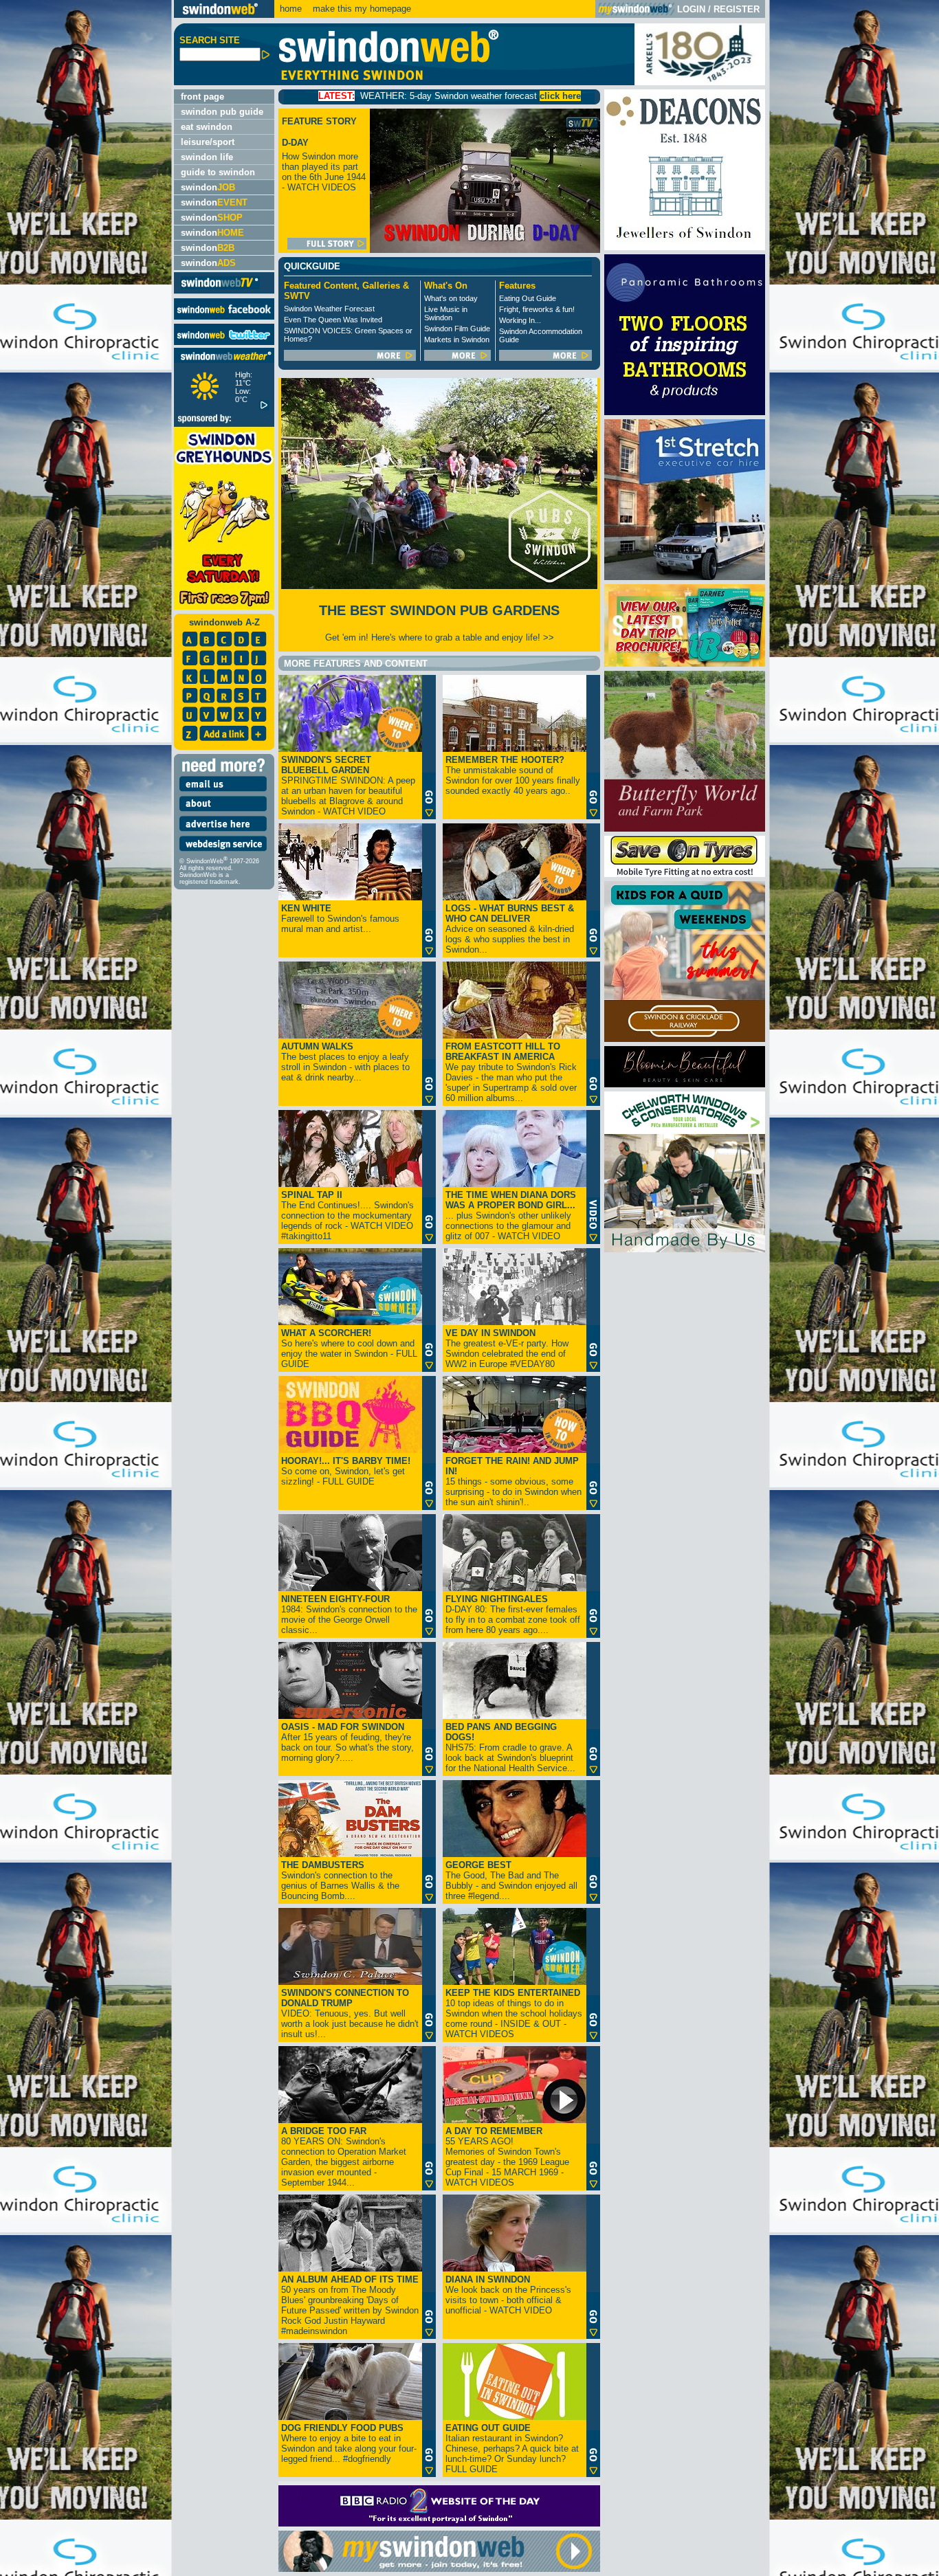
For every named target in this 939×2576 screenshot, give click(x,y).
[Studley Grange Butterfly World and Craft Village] (685, 829)
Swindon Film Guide (457, 329)
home (291, 9)
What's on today (451, 298)
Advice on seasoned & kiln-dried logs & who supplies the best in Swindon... (510, 929)
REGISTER (737, 9)
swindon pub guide (222, 112)
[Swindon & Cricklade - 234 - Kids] (685, 1039)
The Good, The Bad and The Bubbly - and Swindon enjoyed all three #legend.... (511, 1880)
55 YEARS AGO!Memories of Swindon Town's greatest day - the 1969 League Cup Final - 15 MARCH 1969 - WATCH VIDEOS (507, 2157)
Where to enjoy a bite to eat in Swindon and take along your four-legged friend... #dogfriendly (349, 2443)
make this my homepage (361, 9)
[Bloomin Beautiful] (685, 1084)
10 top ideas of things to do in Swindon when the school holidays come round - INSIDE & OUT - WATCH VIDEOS (514, 2013)
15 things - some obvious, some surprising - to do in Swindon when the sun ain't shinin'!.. (513, 1481)
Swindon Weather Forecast (329, 309)
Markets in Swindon (457, 340)
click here (439, 96)
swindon (208, 187)
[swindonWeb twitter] (224, 342)
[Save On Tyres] (685, 874)
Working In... (520, 320)
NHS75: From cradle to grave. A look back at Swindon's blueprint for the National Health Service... (510, 1747)
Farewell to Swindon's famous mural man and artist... (340, 919)
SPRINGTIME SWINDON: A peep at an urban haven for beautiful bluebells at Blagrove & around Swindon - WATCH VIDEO (348, 786)
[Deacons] (685, 247)
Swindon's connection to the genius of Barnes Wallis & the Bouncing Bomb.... (340, 1880)
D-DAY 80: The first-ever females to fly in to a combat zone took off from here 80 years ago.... (513, 1614)
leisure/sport (208, 142)
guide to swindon (218, 172)
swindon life (207, 157)
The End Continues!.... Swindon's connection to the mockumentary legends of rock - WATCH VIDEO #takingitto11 (347, 1215)
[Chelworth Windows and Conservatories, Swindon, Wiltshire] (685, 1249)
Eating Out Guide (528, 298)
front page (202, 97)
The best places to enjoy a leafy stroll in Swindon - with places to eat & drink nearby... (345, 1062)
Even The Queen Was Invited (333, 320)
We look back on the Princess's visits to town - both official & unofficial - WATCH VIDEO (508, 2295)
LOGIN (691, 9)
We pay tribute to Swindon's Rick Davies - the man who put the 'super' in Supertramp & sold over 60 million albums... (511, 1072)
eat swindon (207, 127)
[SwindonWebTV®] (220, 288)
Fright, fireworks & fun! (537, 309)
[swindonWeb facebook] (224, 317)
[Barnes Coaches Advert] (685, 664)
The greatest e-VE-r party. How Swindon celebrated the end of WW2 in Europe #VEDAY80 (507, 1348)
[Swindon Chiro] (85, 1288)
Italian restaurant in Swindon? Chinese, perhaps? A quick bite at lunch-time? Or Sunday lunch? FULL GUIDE (512, 2449)
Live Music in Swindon (446, 313)
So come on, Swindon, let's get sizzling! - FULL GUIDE (346, 1471)
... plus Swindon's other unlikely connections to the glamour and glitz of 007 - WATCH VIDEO (511, 1215)
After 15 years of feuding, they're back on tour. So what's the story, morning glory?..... (347, 1742)
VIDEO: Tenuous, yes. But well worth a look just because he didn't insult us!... (350, 2013)
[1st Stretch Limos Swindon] (685, 577)
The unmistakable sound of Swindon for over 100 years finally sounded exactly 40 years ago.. (513, 775)
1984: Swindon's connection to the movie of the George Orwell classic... (349, 1614)
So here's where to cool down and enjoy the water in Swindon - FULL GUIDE (349, 1348)
